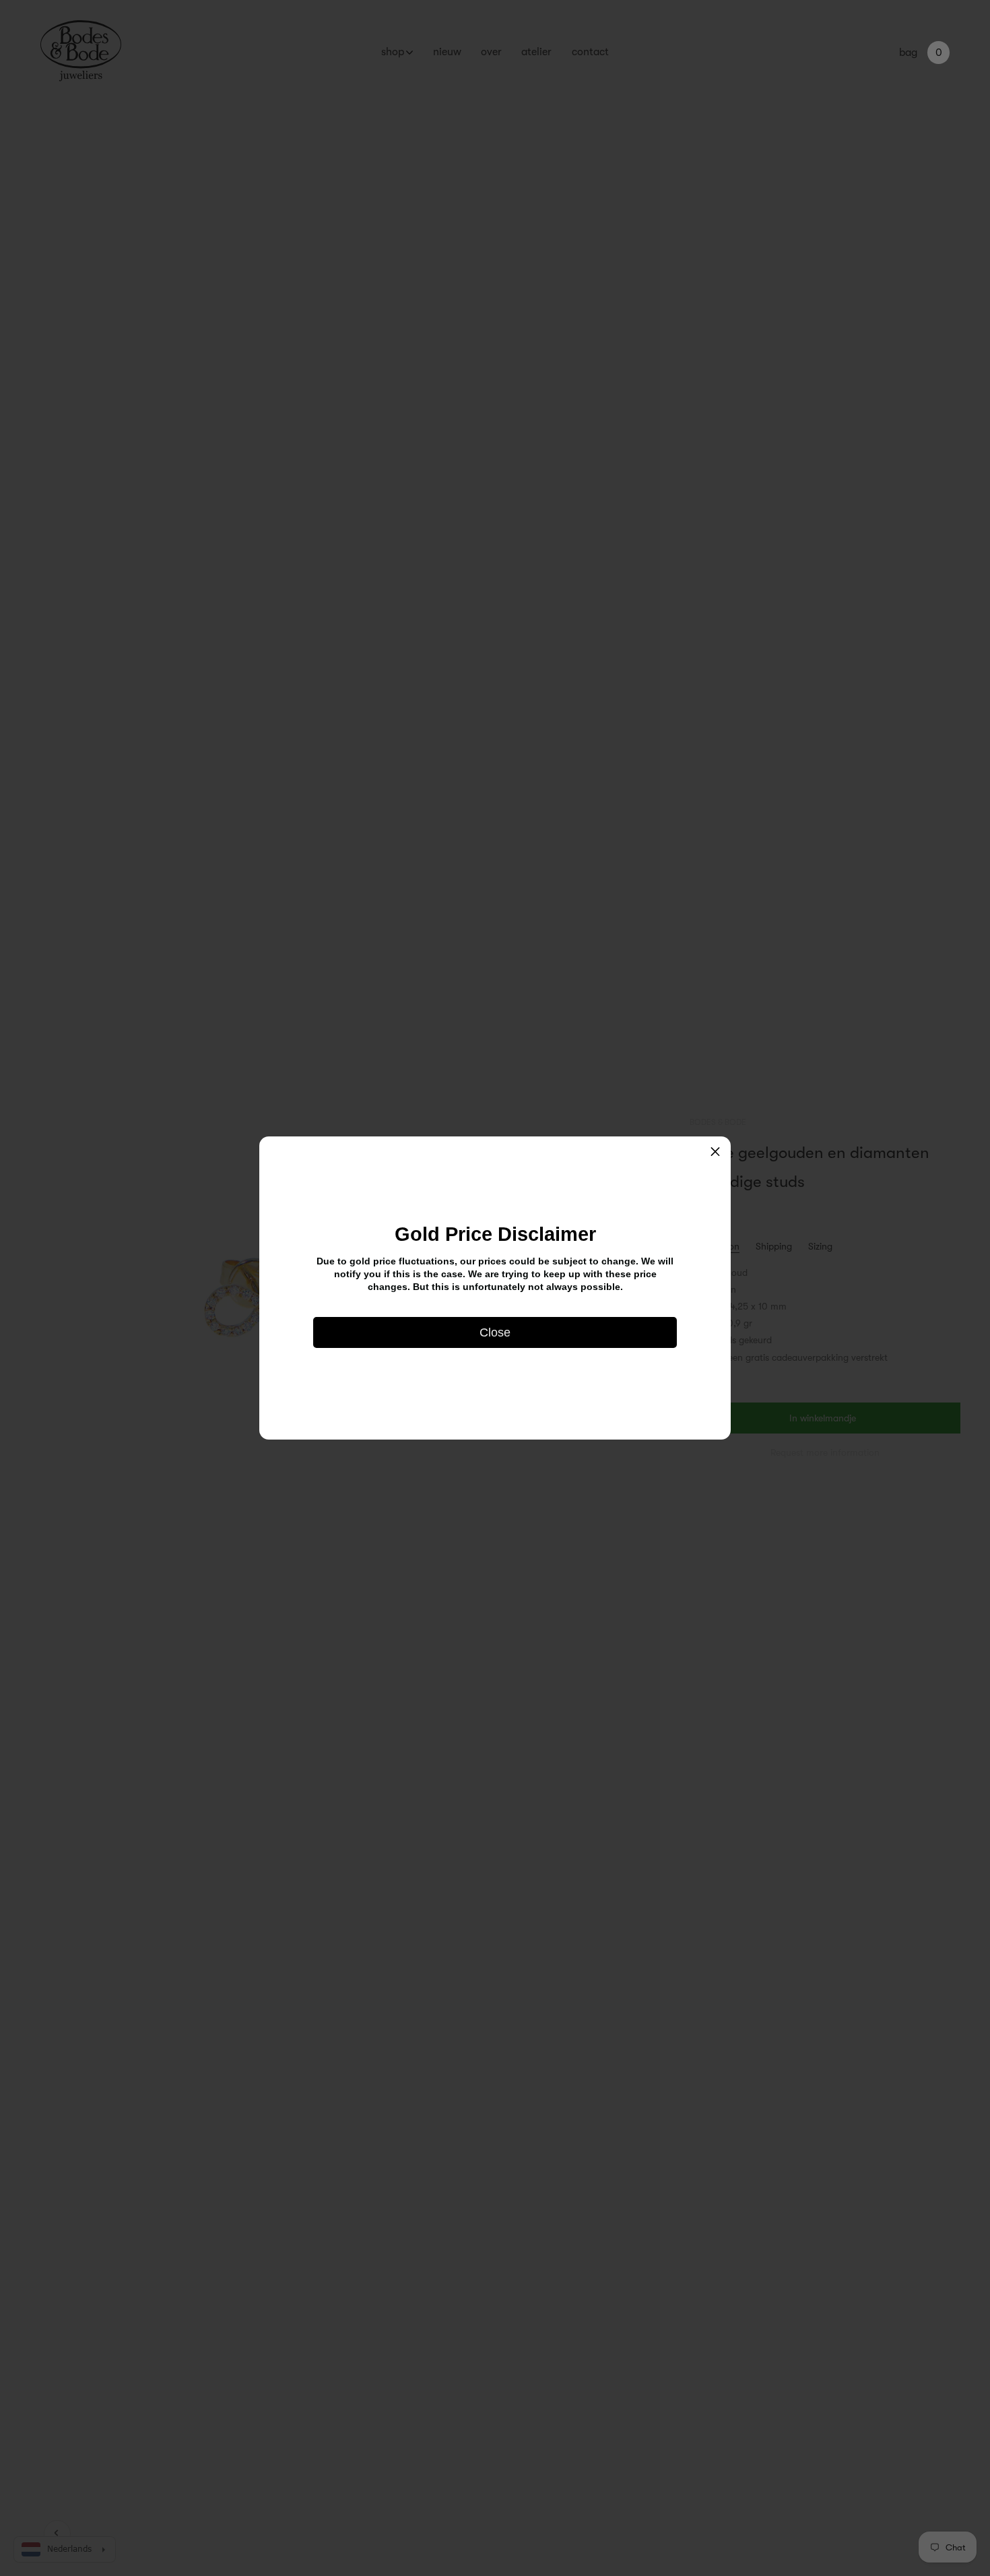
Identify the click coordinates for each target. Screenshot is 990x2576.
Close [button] (495, 1332)
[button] (715, 1152)
